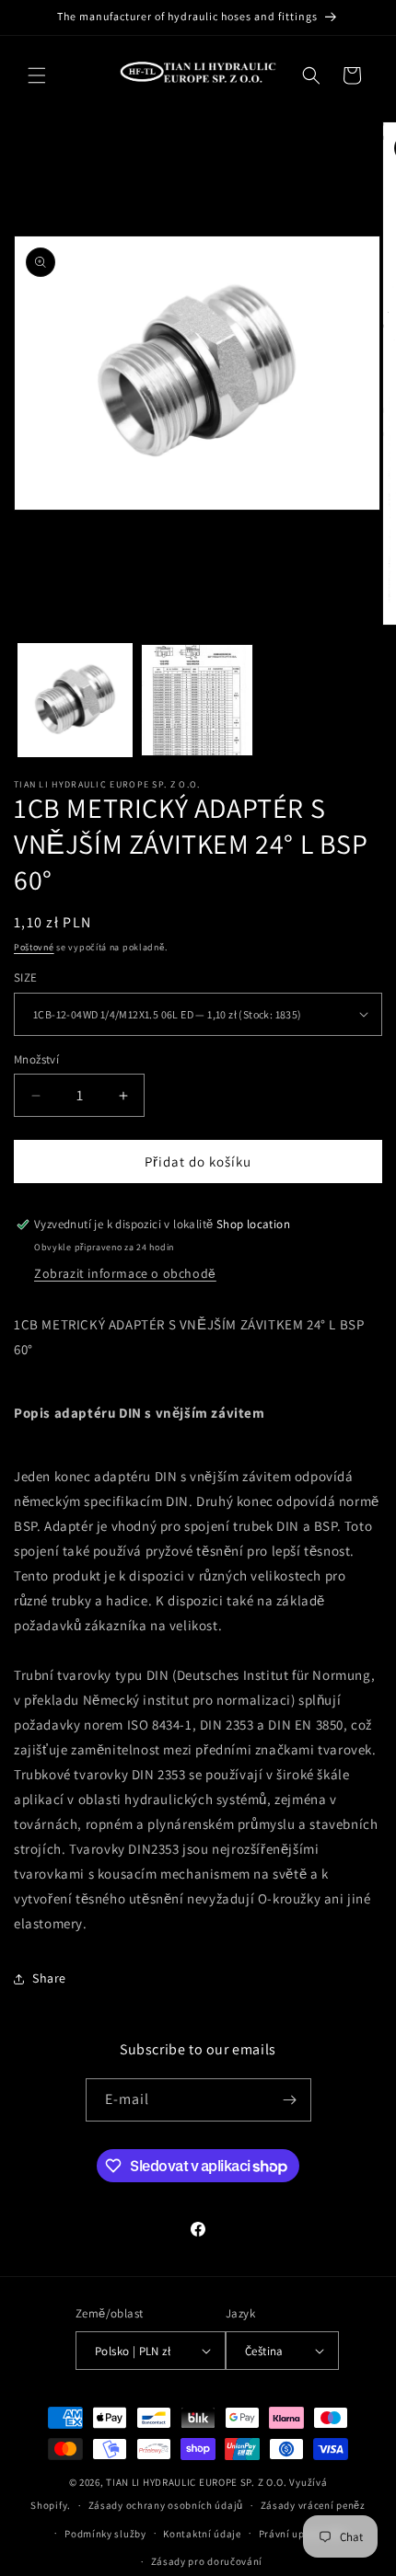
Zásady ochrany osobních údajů (166, 2505)
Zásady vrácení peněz (313, 2505)
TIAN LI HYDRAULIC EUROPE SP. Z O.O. (197, 2482)
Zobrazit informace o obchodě (125, 1273)
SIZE (26, 977)
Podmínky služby (105, 2534)
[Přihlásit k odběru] (290, 2100)
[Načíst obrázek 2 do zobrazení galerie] (198, 701)
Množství (36, 1059)
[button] (37, 75)
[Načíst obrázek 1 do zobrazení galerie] (75, 701)
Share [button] (49, 1978)
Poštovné (34, 947)
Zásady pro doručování (207, 2561)
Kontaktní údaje (202, 2534)
